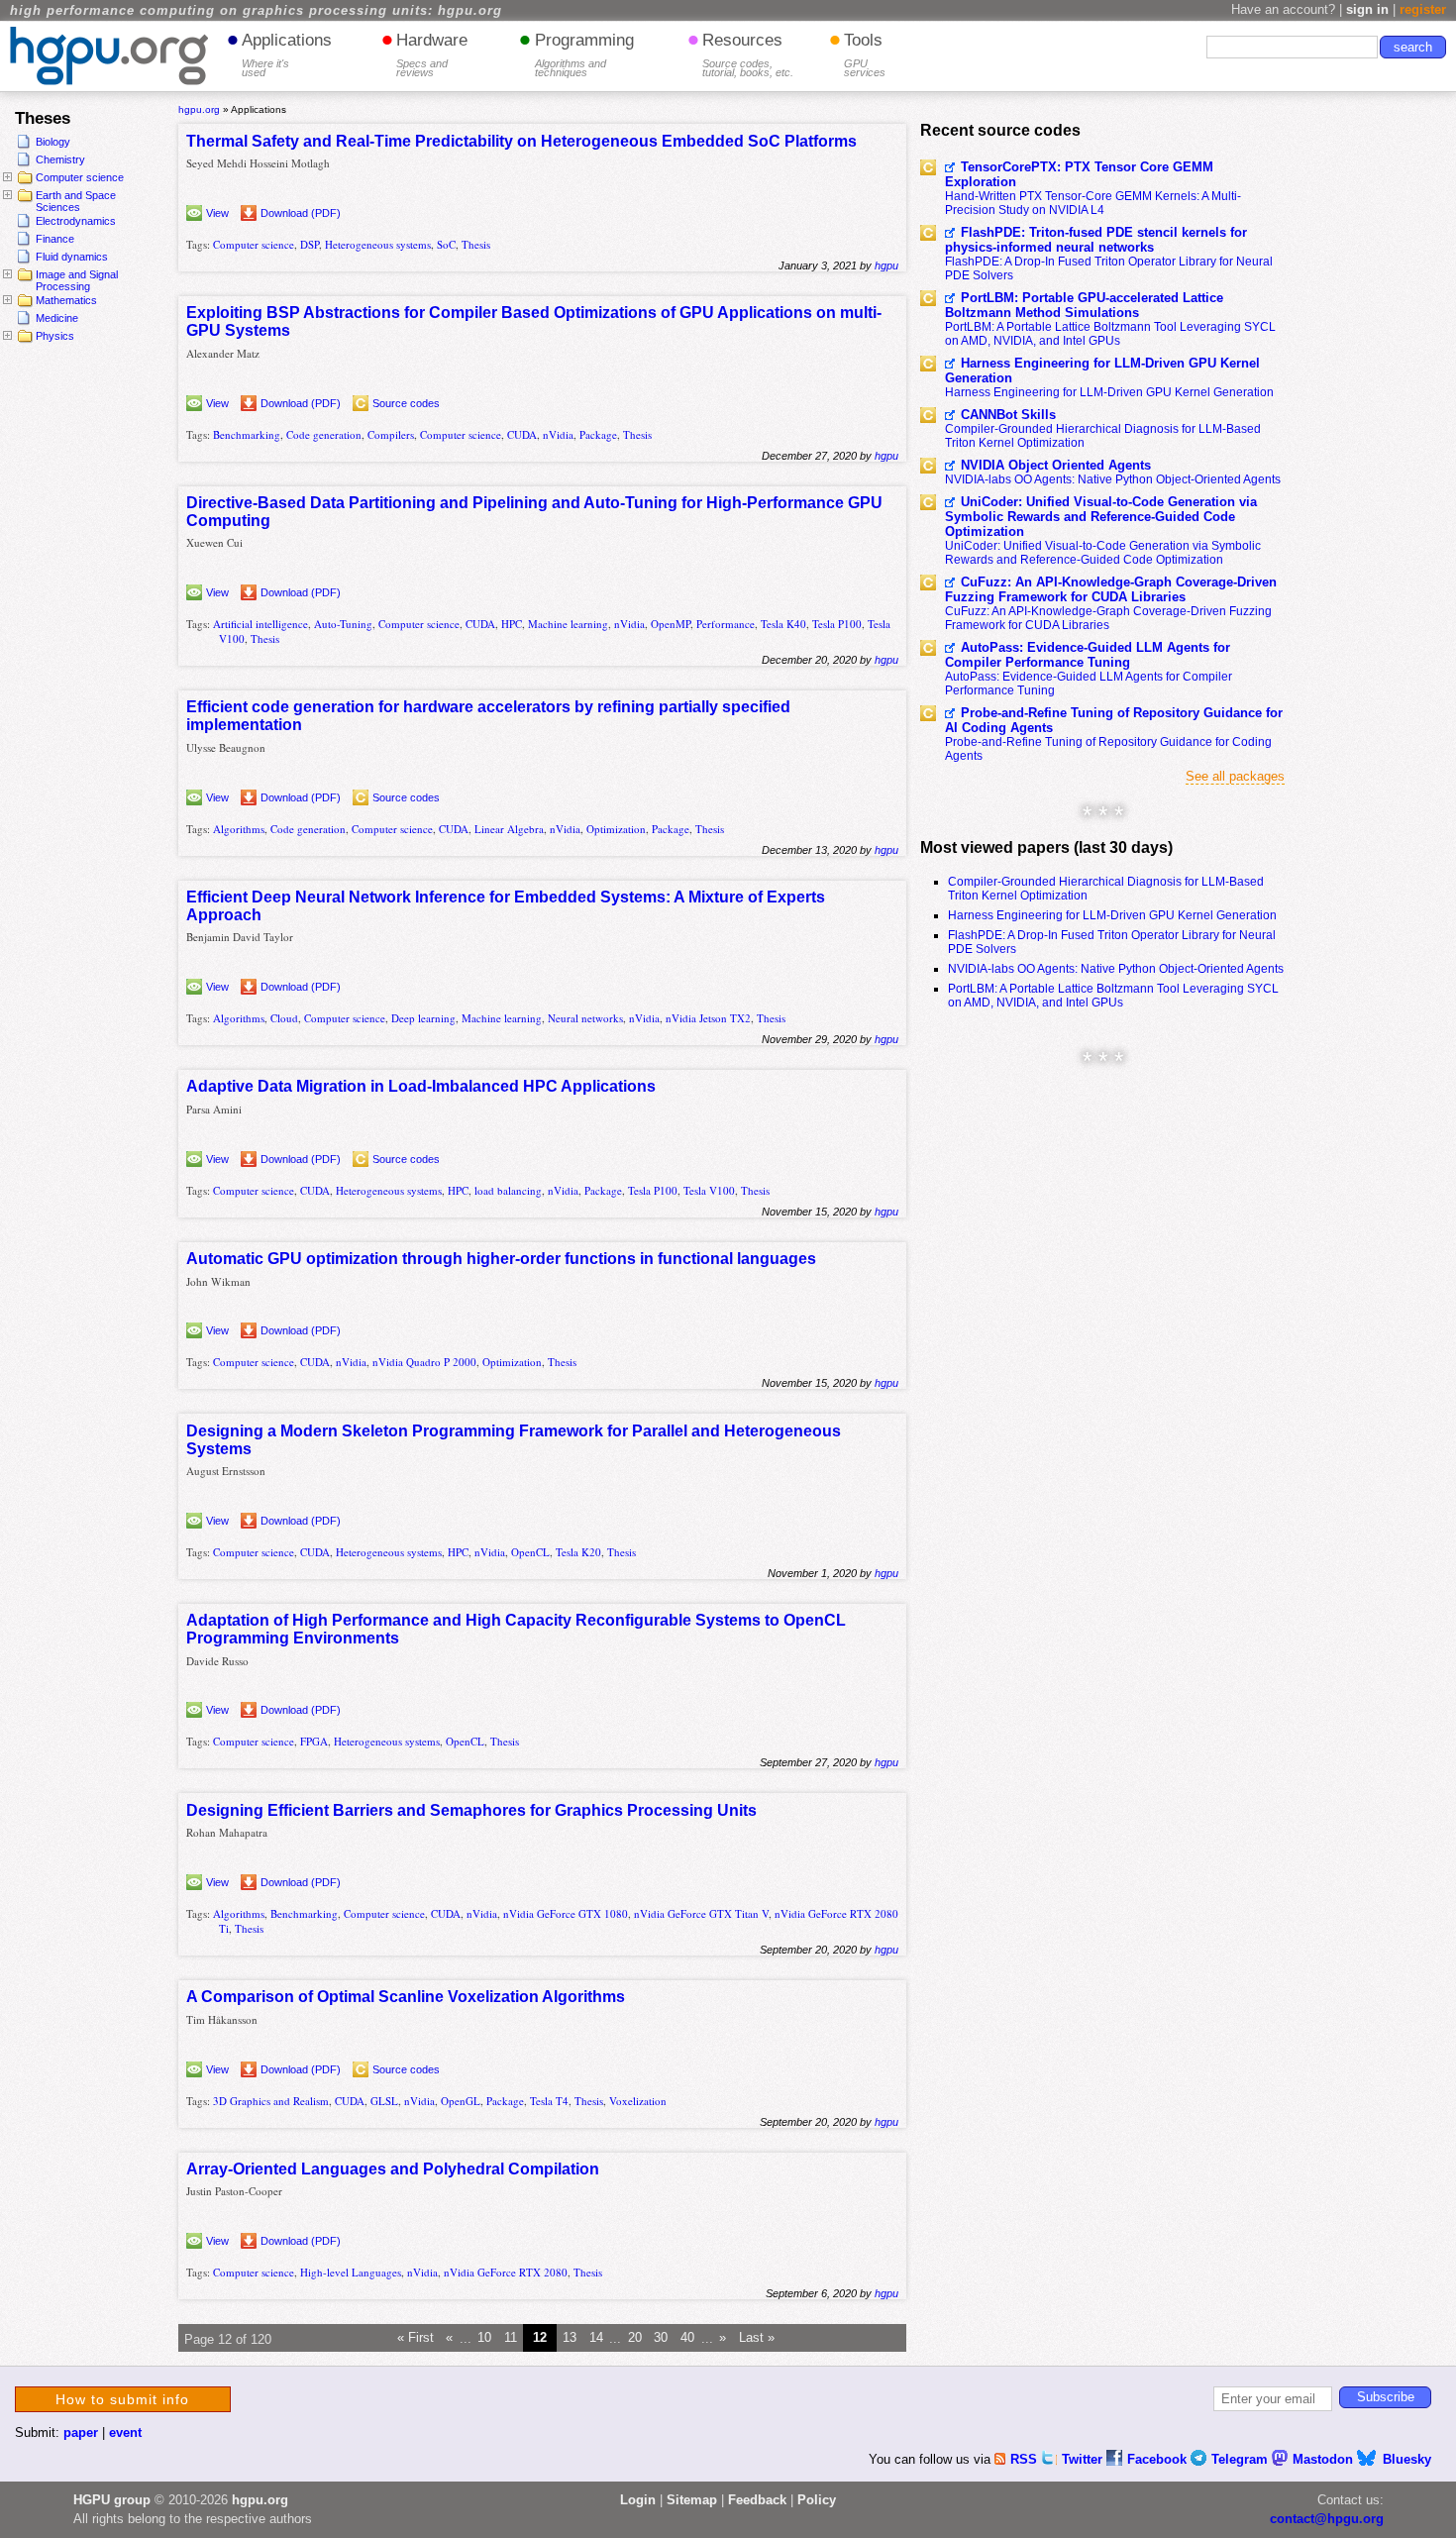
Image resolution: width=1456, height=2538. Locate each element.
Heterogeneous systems (378, 244)
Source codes (406, 403)
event (125, 2432)
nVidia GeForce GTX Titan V (701, 1913)
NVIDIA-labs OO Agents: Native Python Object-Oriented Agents (1113, 479)
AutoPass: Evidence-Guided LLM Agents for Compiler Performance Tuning (1088, 655)
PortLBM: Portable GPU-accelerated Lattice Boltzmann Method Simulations (1084, 305)
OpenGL (461, 2101)
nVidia (558, 434)
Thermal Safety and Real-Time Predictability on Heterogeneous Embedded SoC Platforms (521, 141)
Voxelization (638, 2101)
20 (635, 2338)
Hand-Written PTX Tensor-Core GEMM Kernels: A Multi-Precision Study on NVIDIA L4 (1093, 203)
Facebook (1159, 2459)
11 (511, 2338)
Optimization (616, 829)
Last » (757, 2338)
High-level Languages (351, 2272)
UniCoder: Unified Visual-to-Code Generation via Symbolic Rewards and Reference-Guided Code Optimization (1101, 517)
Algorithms (239, 829)
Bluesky (1407, 2459)
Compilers (391, 434)
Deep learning (423, 1018)
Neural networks (585, 1018)
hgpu (886, 265)
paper (81, 2432)
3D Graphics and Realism (271, 2101)
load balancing (508, 1190)
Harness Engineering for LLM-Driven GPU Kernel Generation (1102, 370)
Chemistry (60, 159)
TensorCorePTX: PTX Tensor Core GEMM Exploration (1079, 174)
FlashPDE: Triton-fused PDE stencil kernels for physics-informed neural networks (1096, 240)
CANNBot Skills (1008, 415)
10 (484, 2338)
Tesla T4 (549, 2101)
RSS (1026, 2459)
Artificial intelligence (260, 624)
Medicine (57, 318)
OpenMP (671, 624)
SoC (446, 244)
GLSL (384, 2101)
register (1423, 9)
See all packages (1235, 776)
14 (596, 2338)
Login (638, 2500)
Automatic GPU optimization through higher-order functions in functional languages (501, 1259)
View (217, 213)
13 (570, 2338)
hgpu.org (199, 109)
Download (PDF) (301, 213)
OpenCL (530, 1552)
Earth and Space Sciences (76, 201)
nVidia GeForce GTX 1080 (566, 1913)
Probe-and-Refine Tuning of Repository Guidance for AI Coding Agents (1114, 720)
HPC (512, 624)
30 (661, 2338)
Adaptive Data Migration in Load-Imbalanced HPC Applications (421, 1086)
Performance (726, 624)
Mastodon (1325, 2459)
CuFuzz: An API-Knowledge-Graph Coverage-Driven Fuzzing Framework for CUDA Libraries (1111, 589)
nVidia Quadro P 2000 (424, 1362)
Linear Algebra (509, 829)
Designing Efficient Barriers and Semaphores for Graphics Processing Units (471, 1810)
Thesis (476, 244)
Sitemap (692, 2500)
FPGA (314, 1741)
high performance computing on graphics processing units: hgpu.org (256, 11)
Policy (817, 2500)
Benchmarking (247, 434)
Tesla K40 (783, 624)
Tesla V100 (709, 1190)
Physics (55, 336)
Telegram (1242, 2459)
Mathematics (66, 300)
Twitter (1084, 2459)
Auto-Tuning (343, 624)
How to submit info (122, 2399)
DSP (310, 244)
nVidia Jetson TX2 (708, 1018)
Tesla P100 (837, 624)
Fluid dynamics (72, 257)
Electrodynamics (76, 221)
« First (416, 2338)
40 (687, 2338)
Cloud (284, 1018)
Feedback (757, 2500)
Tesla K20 (578, 1552)
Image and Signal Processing (77, 280)
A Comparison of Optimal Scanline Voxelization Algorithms (406, 1997)
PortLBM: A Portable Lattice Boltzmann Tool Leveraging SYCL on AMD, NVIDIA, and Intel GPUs (1110, 334)
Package (598, 434)
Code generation (324, 434)
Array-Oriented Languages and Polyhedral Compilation (393, 2169)
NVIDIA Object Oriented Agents (1056, 465)
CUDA (522, 434)
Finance (55, 239)
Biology (53, 142)
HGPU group (112, 2500)
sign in (1367, 9)
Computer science (80, 177)
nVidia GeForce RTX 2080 (506, 2272)
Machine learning (568, 624)
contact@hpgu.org (1327, 2519)
